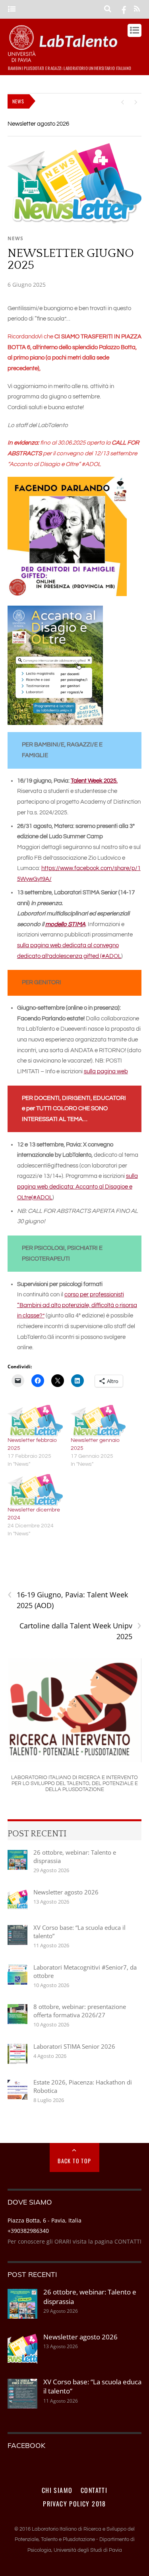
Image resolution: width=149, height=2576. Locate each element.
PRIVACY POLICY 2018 (74, 2504)
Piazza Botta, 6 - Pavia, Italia (45, 2220)
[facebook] (124, 9)
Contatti (94, 2490)
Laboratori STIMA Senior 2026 (74, 2046)
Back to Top (74, 2161)
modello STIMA (65, 924)
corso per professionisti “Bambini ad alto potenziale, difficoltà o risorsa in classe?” (77, 1305)
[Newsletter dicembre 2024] (35, 1490)
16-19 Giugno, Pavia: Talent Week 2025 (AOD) (68, 1600)
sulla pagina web (106, 1071)
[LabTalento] (65, 58)
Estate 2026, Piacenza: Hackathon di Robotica (83, 2086)
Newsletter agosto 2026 (38, 124)
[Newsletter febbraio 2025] (35, 1421)
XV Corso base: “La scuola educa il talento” (79, 1932)
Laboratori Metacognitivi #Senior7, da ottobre (85, 1971)
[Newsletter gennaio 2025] (98, 1421)
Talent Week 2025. (94, 781)
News (15, 238)
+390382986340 (28, 2231)
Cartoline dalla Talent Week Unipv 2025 (80, 1631)
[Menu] (12, 9)
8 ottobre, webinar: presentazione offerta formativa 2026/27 (80, 2011)
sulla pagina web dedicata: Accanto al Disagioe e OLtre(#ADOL (77, 1187)
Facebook (26, 2445)
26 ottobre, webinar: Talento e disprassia (75, 1856)
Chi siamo (57, 2490)
